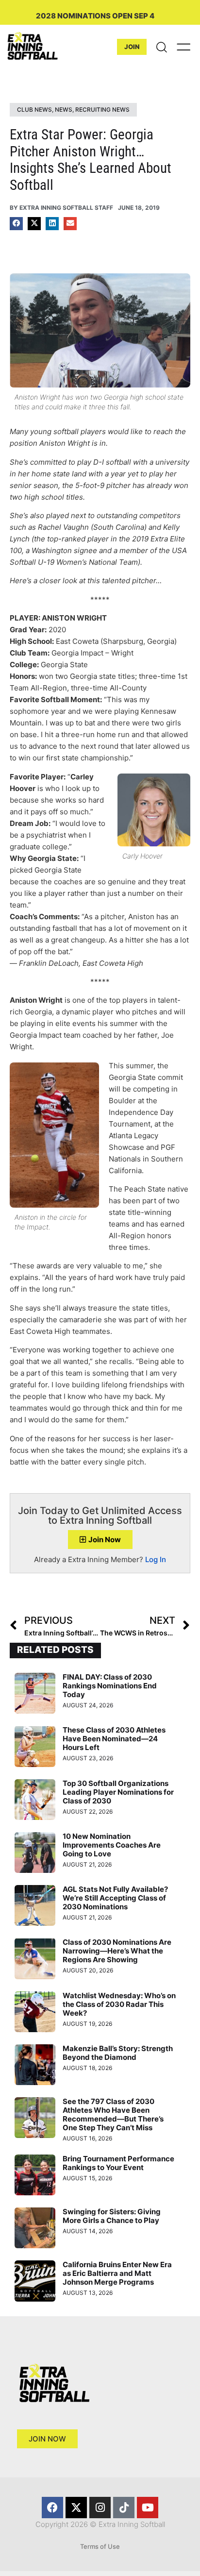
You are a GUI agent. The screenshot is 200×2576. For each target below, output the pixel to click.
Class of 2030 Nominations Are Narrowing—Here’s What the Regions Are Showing (117, 1951)
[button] (16, 224)
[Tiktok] (124, 2508)
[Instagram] (100, 2508)
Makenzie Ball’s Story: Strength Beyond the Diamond (118, 2053)
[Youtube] (148, 2508)
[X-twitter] (76, 2508)
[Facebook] (52, 2508)
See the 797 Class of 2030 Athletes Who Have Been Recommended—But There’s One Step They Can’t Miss (113, 2114)
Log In (156, 1559)
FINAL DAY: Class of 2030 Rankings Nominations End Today (110, 1686)
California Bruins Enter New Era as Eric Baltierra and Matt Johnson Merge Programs (117, 2273)
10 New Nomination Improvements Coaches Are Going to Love (112, 1845)
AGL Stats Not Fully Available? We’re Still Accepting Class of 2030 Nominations (115, 1898)
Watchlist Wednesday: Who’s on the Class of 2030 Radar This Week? (119, 2004)
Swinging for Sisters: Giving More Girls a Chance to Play (112, 2216)
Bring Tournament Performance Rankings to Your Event (118, 2163)
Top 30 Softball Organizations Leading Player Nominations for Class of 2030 (118, 1792)
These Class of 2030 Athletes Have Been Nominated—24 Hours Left (114, 1739)
